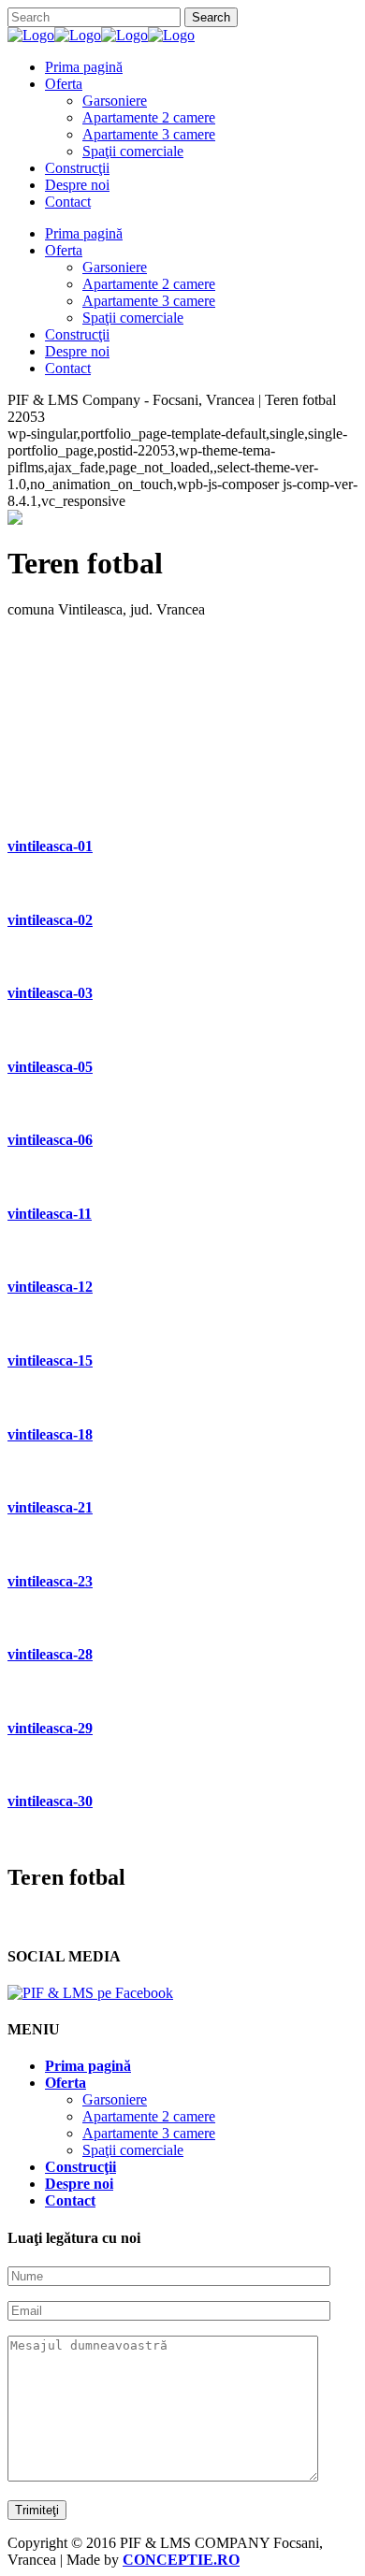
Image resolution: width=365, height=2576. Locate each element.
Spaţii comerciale (133, 2150)
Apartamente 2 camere (149, 2116)
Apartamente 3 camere (149, 2133)
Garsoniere (115, 2099)
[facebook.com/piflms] (90, 1993)
